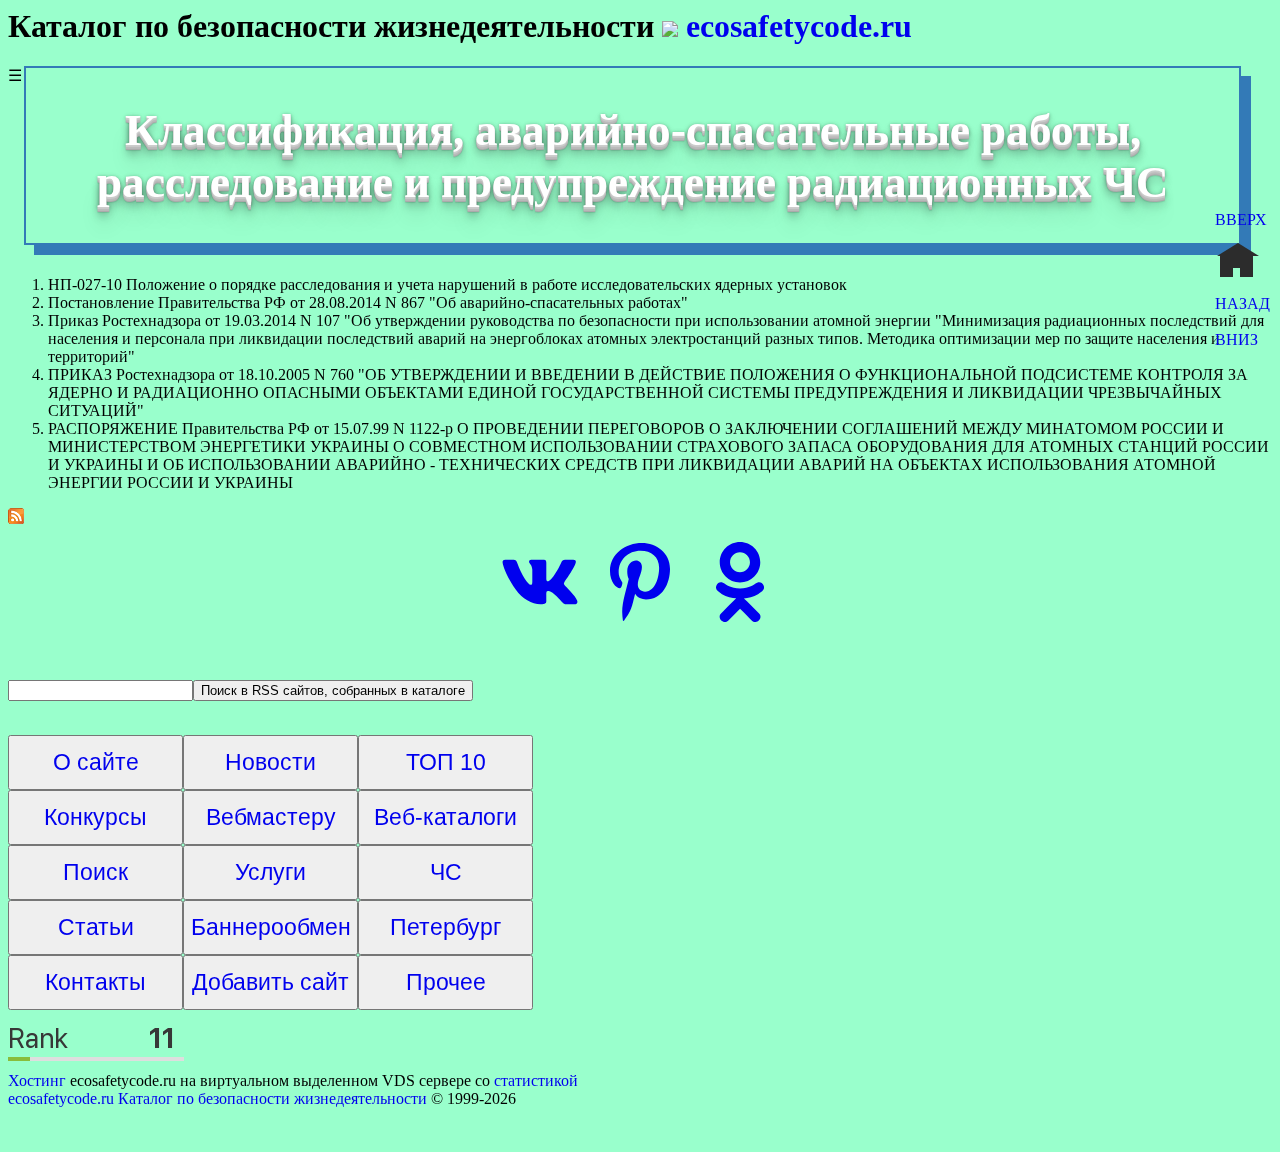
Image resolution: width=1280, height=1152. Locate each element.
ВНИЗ (1236, 339)
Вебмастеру (271, 817)
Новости (270, 762)
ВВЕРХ (1241, 219)
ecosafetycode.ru (795, 26)
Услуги (270, 872)
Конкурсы (95, 817)
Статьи (96, 927)
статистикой (536, 1080)
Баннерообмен (271, 927)
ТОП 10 (446, 762)
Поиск (95, 872)
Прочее (446, 982)
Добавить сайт (270, 982)
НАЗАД (1242, 303)
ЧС (446, 872)
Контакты (95, 982)
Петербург (445, 927)
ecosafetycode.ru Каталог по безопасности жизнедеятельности (217, 1098)
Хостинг (37, 1080)
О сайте (96, 762)
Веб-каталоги (445, 817)
